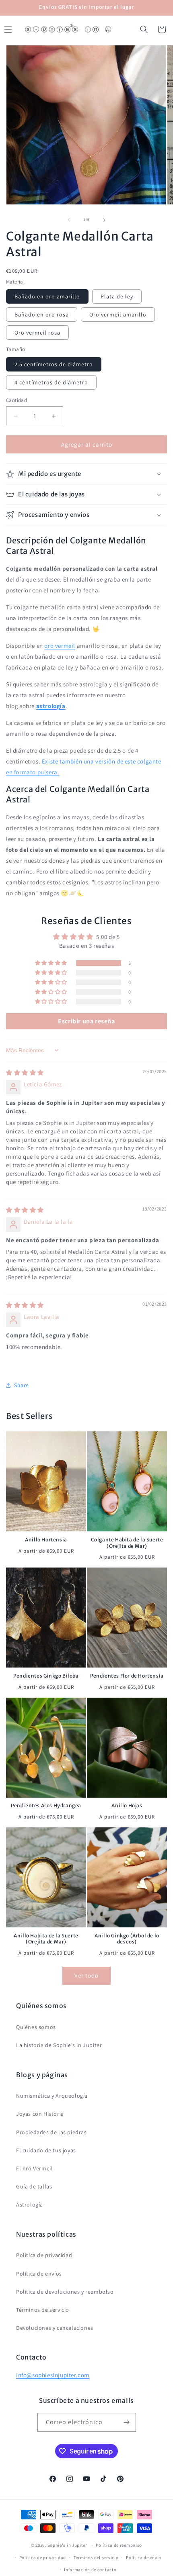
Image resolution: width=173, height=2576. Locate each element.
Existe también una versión (79, 761)
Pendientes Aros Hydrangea (46, 1805)
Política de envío (144, 2558)
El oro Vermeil (34, 2168)
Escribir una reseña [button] (86, 1021)
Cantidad (16, 400)
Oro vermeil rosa (37, 333)
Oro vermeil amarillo (118, 314)
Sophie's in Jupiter (67, 2545)
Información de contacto (90, 2570)
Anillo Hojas (127, 1805)
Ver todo (86, 1975)
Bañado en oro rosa (42, 314)
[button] (144, 29)
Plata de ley (117, 296)
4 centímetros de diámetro (51, 382)
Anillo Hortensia (46, 1540)
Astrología (30, 2205)
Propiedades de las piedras (51, 2132)
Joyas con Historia (40, 2114)
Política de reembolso (119, 2545)
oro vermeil (60, 646)
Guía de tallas (34, 2186)
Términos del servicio (96, 2558)
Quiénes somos (36, 2027)
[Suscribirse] (127, 2422)
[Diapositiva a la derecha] (104, 220)
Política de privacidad (44, 2255)
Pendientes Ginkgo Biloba (46, 1676)
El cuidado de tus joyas (46, 2150)
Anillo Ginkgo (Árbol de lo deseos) (127, 1939)
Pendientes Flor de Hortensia (127, 1676)
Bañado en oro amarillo (47, 296)
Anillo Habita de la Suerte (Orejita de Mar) (46, 1939)
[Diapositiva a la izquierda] (69, 220)
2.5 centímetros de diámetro (54, 364)
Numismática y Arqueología (52, 2096)
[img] (25, 1073)
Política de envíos (39, 2274)
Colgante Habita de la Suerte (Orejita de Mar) (127, 1543)
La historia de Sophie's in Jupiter (59, 2045)
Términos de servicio (43, 2310)
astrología (51, 706)
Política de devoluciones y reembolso (65, 2292)
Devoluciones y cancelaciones (55, 2328)
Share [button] (22, 1385)
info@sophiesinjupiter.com (53, 2375)
